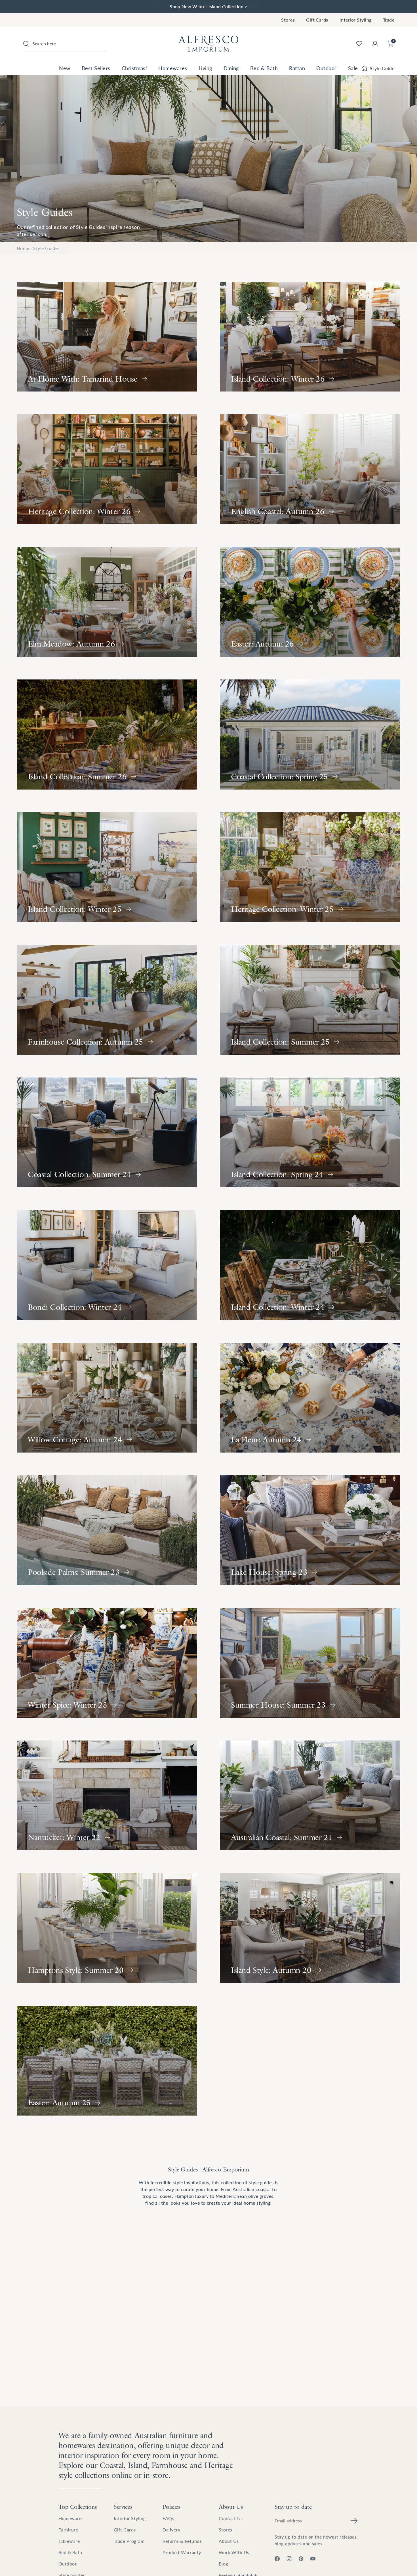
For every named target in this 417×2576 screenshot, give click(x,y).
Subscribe (264, 1319)
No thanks (264, 1332)
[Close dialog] (312, 1238)
